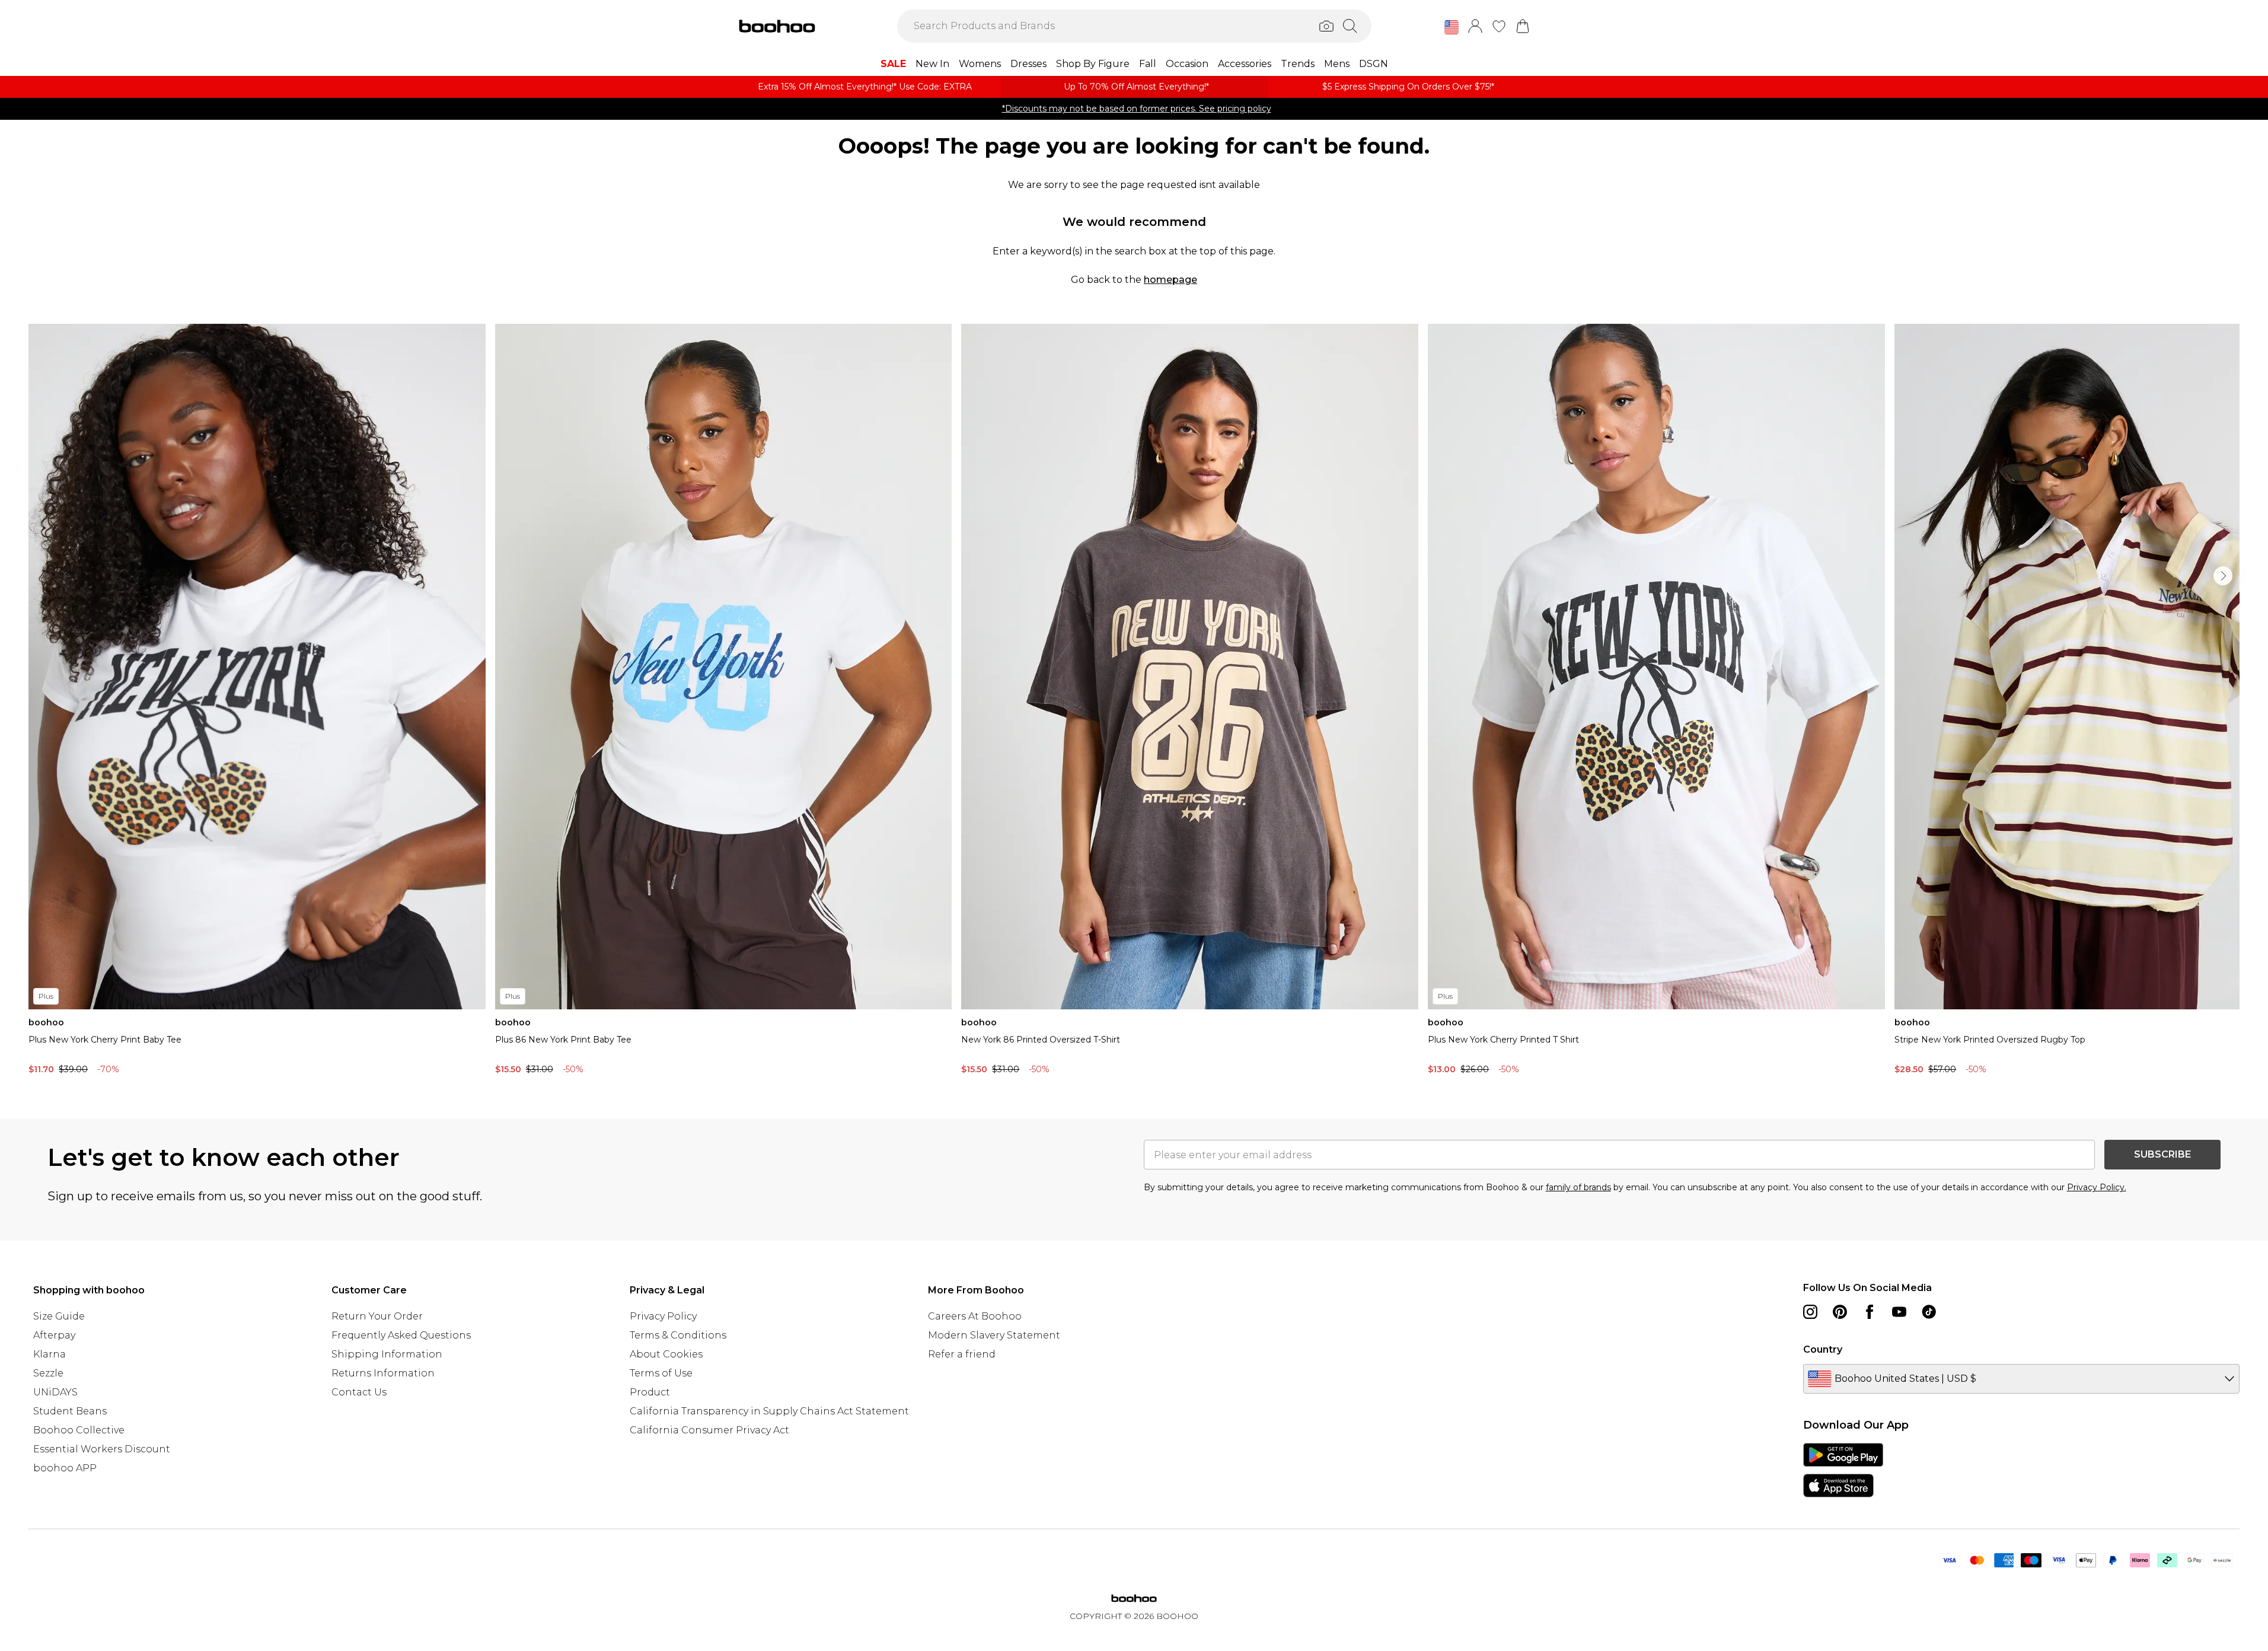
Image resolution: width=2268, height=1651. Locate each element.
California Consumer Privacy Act (709, 1430)
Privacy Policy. (2097, 1187)
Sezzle (48, 1373)
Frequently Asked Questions (401, 1335)
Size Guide (59, 1316)
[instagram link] (1810, 1312)
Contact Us (359, 1392)
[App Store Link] (1843, 1470)
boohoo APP (65, 1468)
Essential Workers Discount (102, 1449)
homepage (1170, 280)
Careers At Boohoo (975, 1316)
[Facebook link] (1870, 1312)
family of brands (1578, 1187)
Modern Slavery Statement (994, 1335)
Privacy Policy (663, 1316)
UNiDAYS (55, 1392)
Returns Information (383, 1373)
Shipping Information (387, 1354)
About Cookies (666, 1354)
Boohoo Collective (79, 1430)
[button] (1452, 27)
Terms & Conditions (678, 1335)
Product (650, 1392)
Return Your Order (377, 1316)
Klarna (50, 1354)
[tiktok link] (1929, 1312)
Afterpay (54, 1335)
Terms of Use (661, 1373)
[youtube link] (1899, 1312)
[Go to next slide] (2223, 576)
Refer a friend (962, 1354)
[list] (1134, 702)
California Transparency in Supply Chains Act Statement (769, 1411)
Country (1823, 1349)
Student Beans (70, 1411)
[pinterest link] (1840, 1312)
